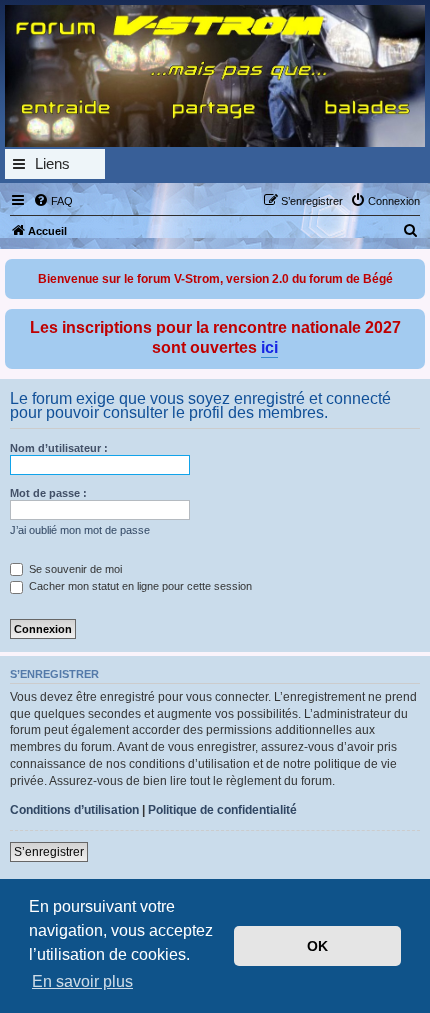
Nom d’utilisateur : (59, 448)
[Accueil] (215, 76)
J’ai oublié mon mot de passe (80, 530)
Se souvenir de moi (74, 569)
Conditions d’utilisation (74, 810)
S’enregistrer (49, 852)
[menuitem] (53, 201)
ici (269, 347)
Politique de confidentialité (222, 810)
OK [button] (317, 946)
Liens (52, 163)
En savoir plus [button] (82, 981)
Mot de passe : (48, 493)
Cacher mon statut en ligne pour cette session (139, 586)
